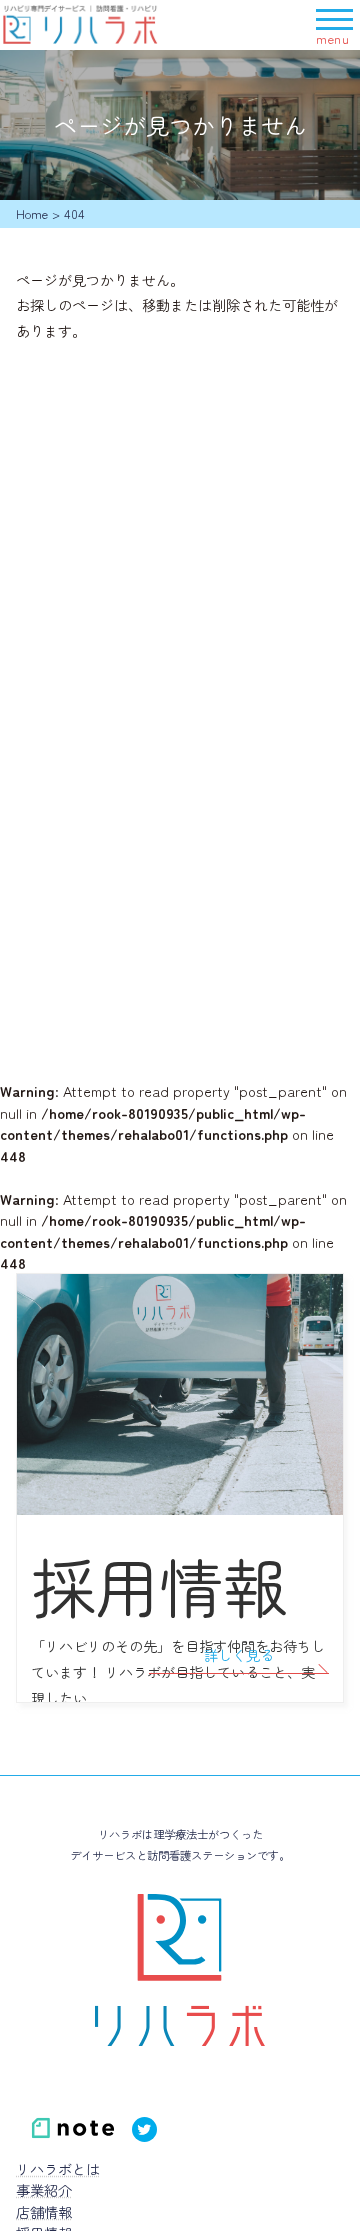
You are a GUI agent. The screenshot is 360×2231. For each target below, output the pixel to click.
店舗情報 (44, 2211)
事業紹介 (44, 2189)
